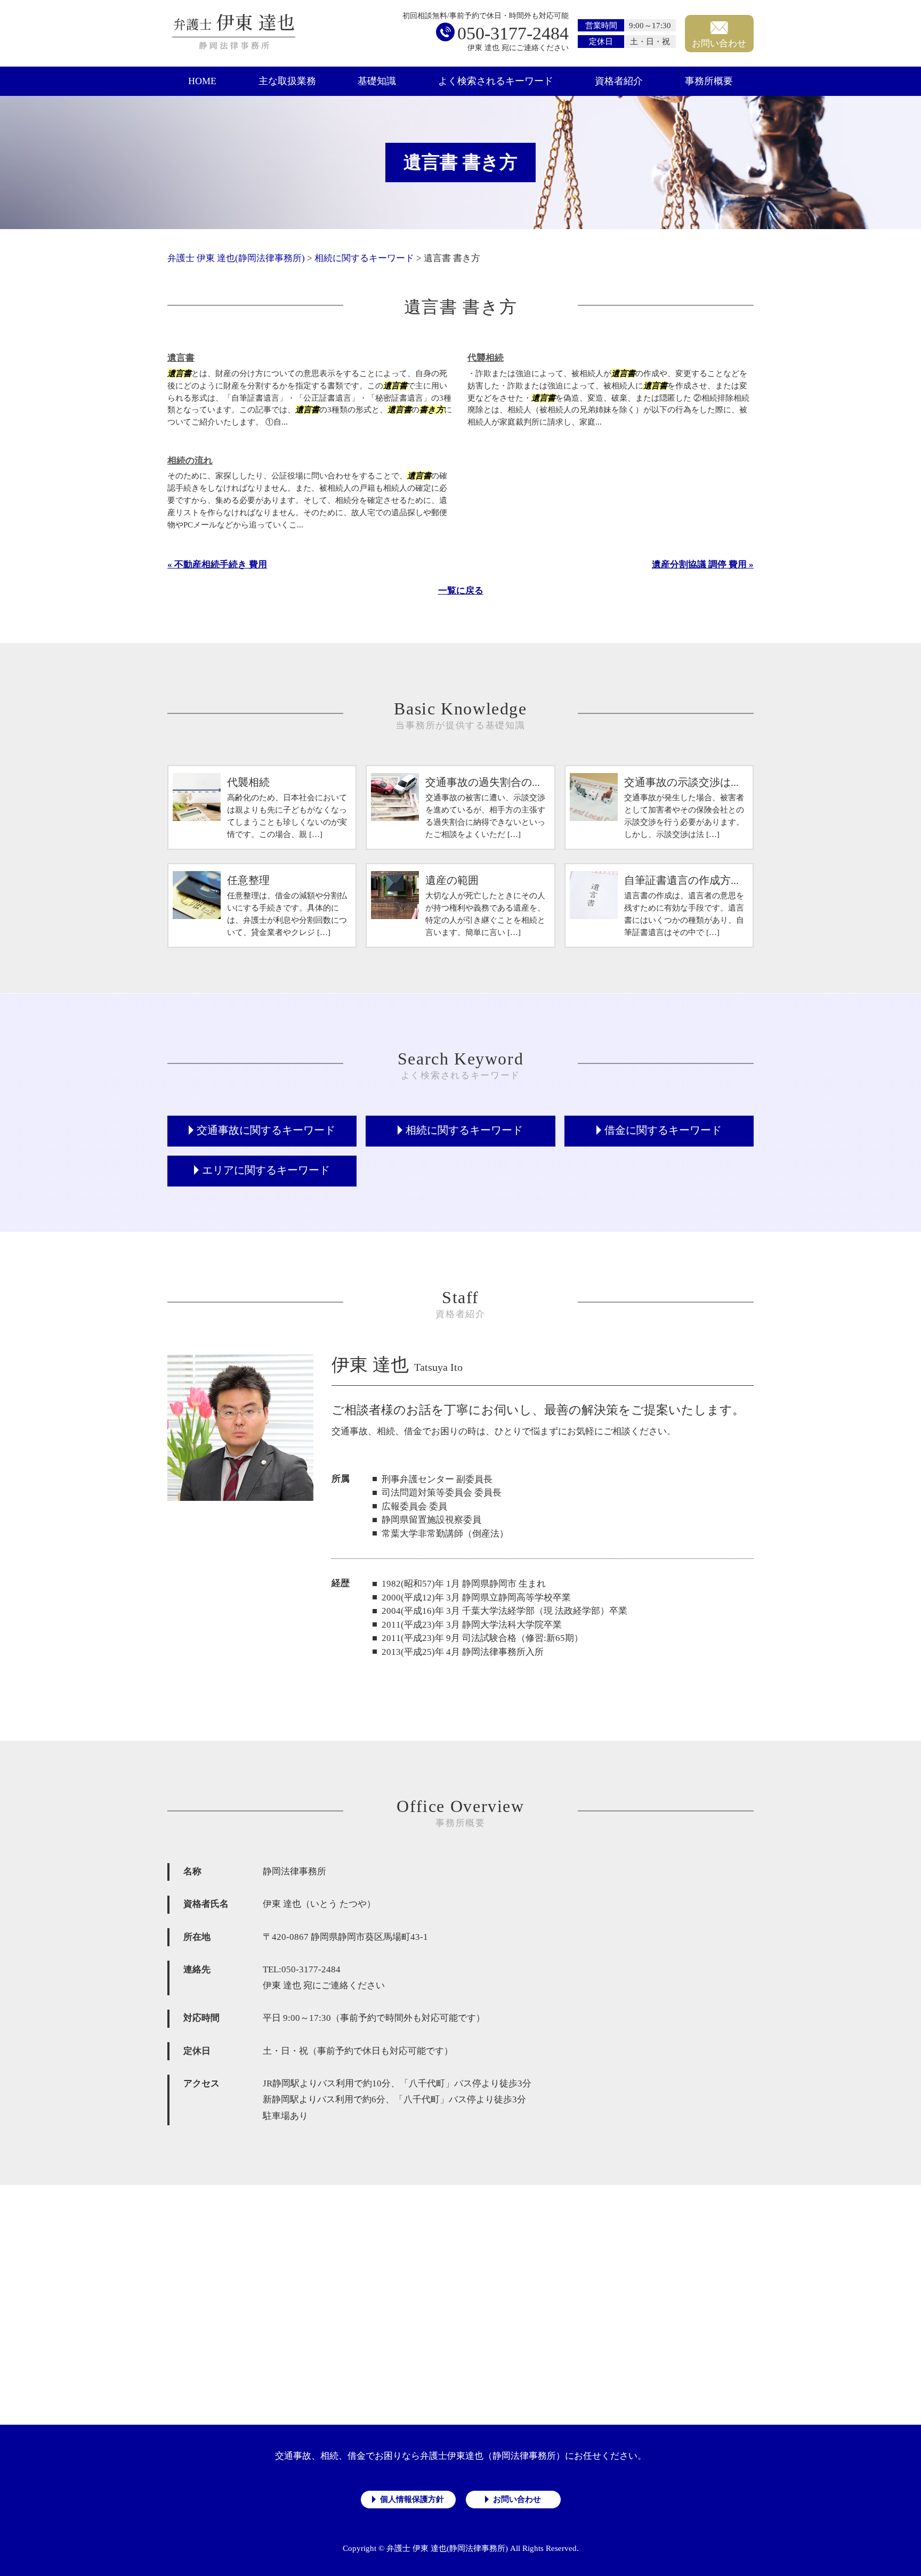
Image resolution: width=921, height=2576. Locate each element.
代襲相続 (486, 358)
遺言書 (181, 358)
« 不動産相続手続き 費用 (217, 564)
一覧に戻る (461, 591)
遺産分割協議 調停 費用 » (703, 564)
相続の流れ (190, 461)
